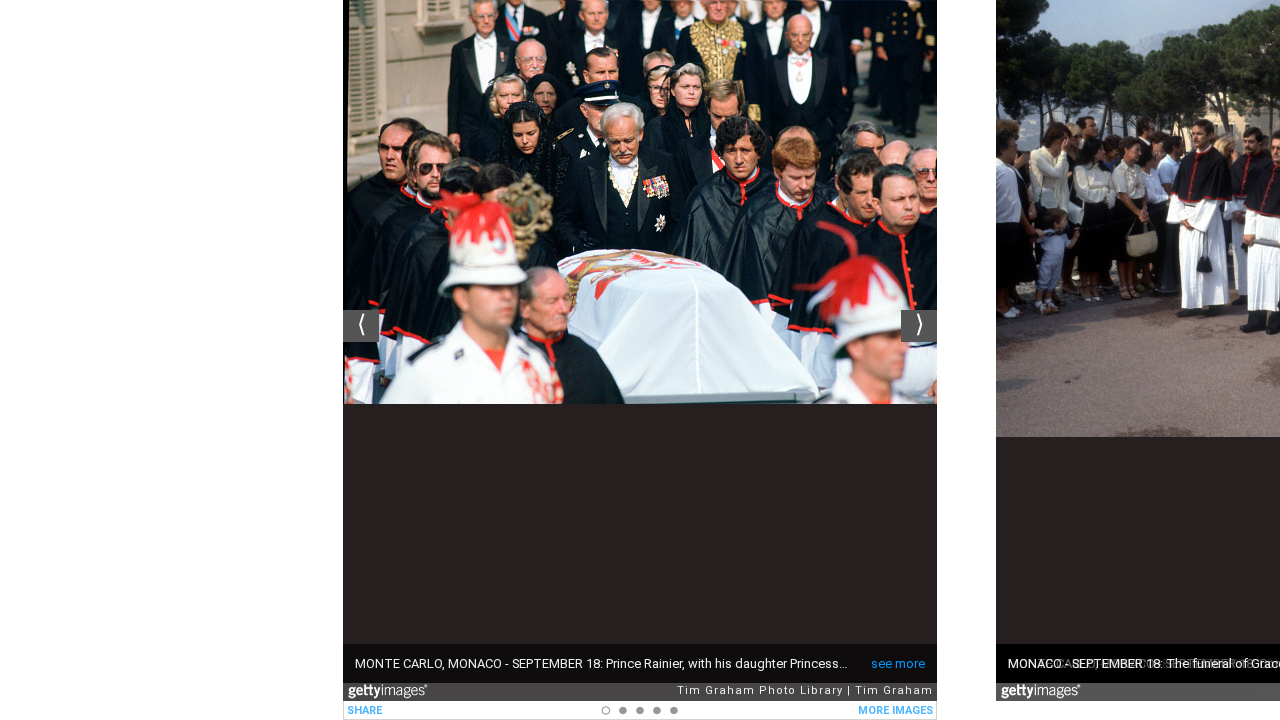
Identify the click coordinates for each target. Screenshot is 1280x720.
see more (898, 663)
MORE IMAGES (895, 710)
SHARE (364, 710)
